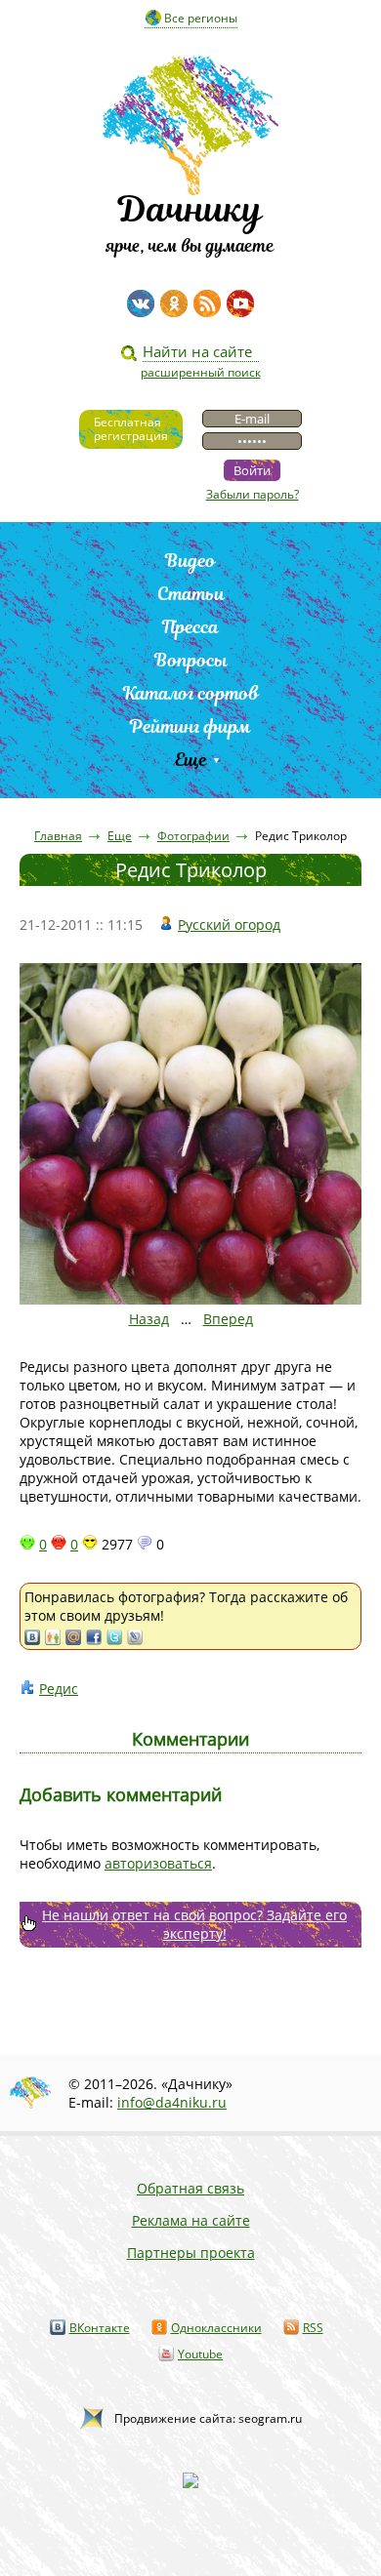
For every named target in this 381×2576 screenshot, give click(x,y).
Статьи (191, 594)
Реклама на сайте (191, 2220)
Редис (59, 1689)
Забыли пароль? (253, 494)
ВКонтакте (100, 2328)
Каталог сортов (191, 693)
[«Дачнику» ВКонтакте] (141, 303)
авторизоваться (158, 1863)
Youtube (200, 2354)
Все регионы (201, 18)
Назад (149, 1319)
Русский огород (229, 925)
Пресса (190, 627)
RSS (313, 2328)
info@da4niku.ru (172, 2102)
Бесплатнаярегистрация (131, 429)
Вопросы (191, 660)
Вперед (228, 1319)
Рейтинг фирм (190, 726)
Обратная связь (190, 2188)
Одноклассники (216, 2328)
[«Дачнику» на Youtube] (240, 303)
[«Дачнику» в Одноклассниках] (174, 303)
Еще (191, 760)
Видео (190, 561)
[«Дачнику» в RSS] (207, 303)
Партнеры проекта (191, 2253)
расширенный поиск (201, 372)
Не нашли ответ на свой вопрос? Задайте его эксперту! (194, 1924)
